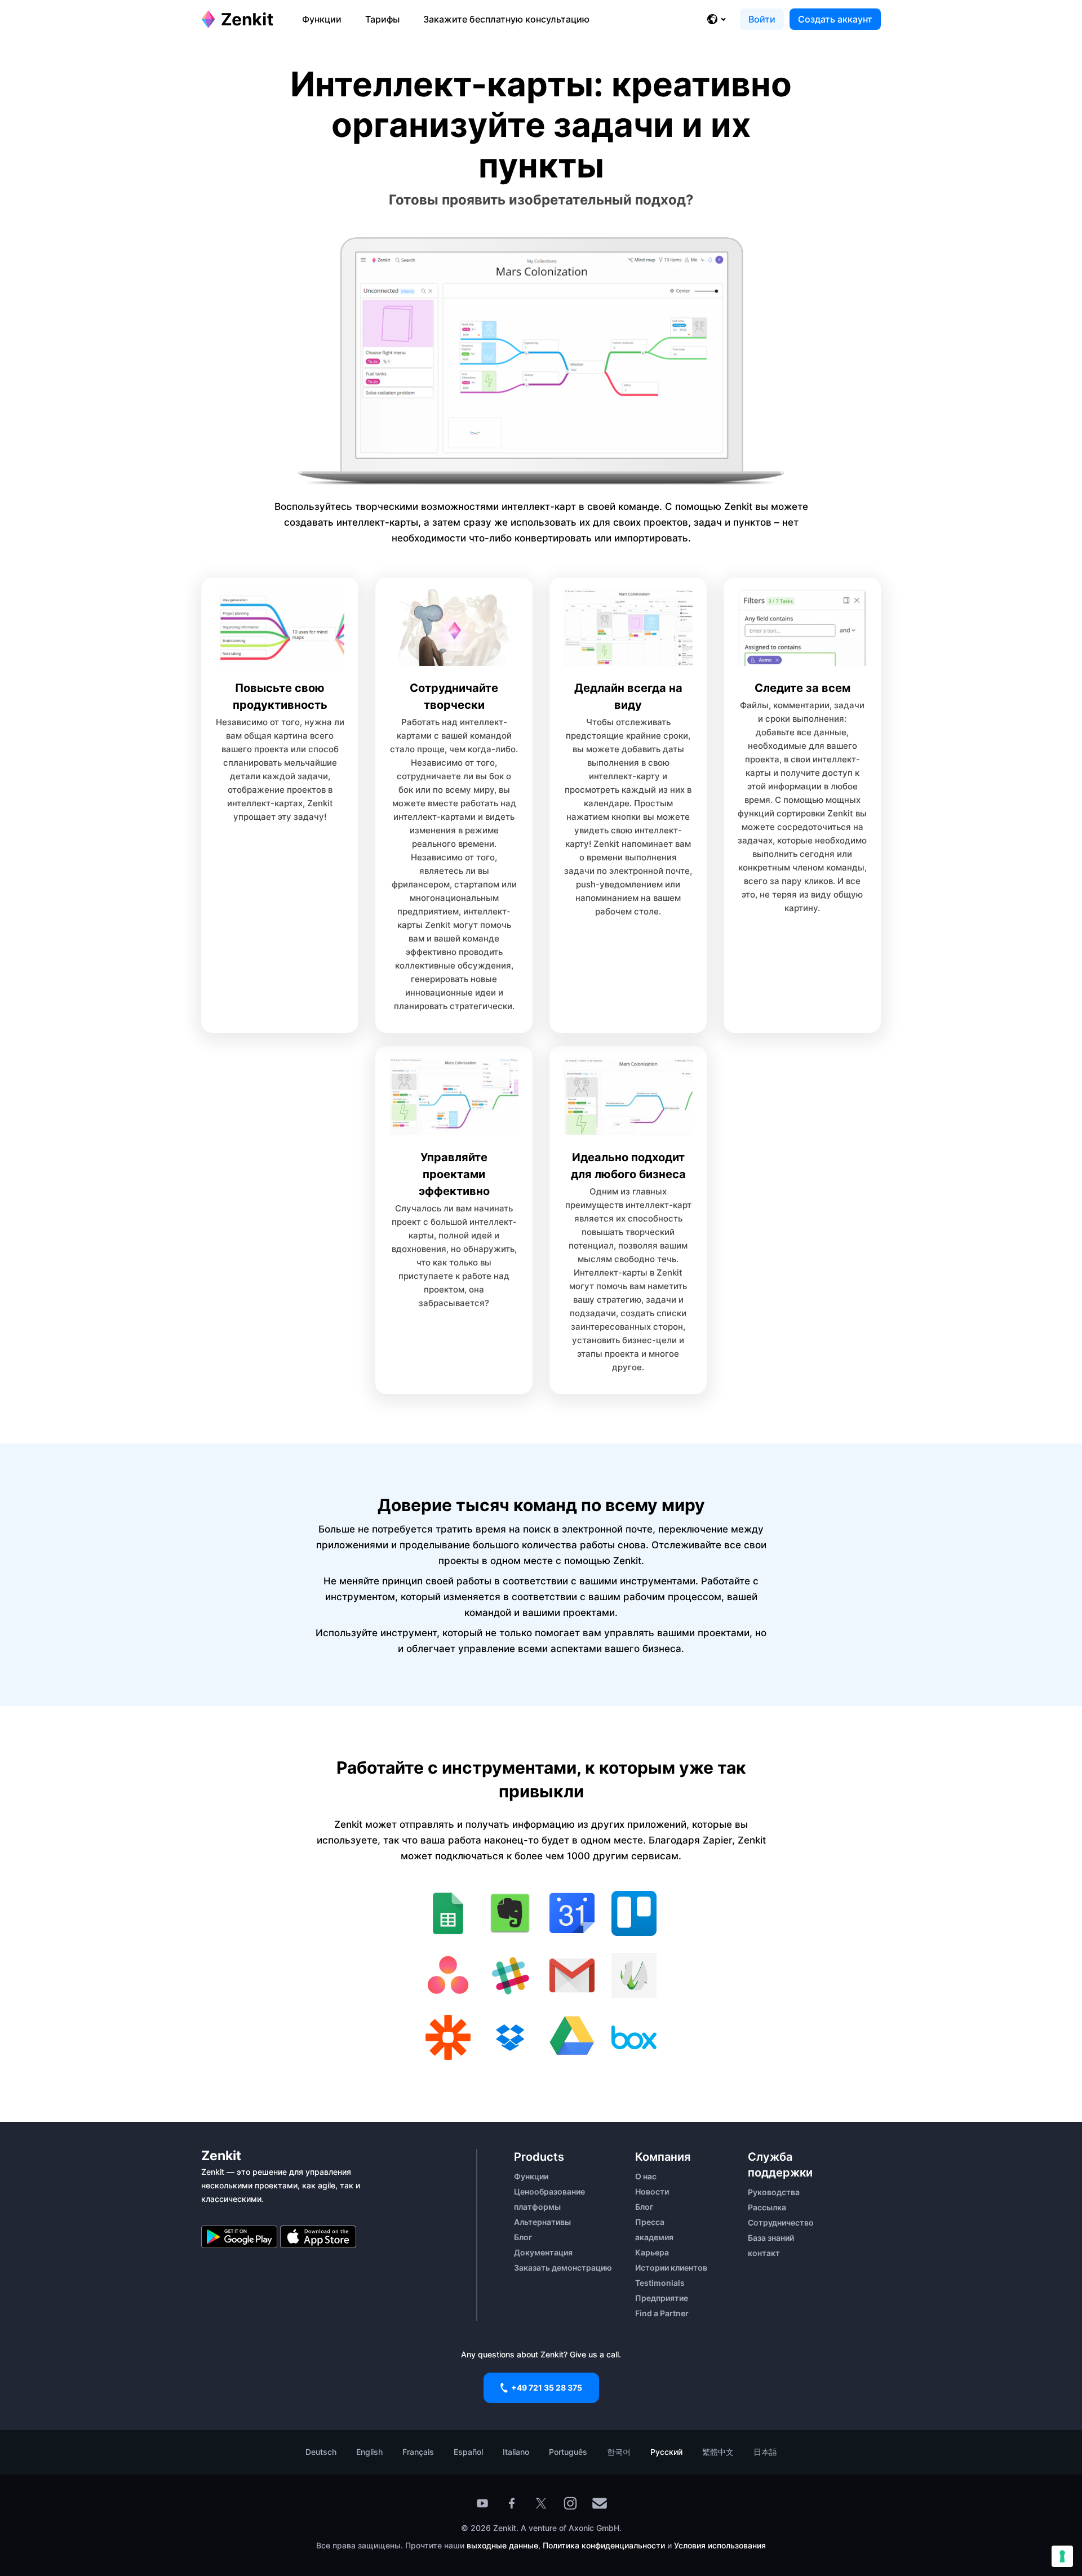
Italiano (516, 2452)
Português (568, 2452)
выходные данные (502, 2545)
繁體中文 (718, 2452)
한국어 (619, 2452)
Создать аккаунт (835, 19)
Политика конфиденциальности (604, 2545)
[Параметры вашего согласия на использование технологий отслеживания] (1062, 2556)
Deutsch (321, 2452)
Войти (762, 19)
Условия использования (720, 2545)
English (369, 2452)
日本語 (765, 2452)
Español (468, 2452)
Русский (666, 2452)
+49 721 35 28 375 (547, 2388)
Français (418, 2452)
